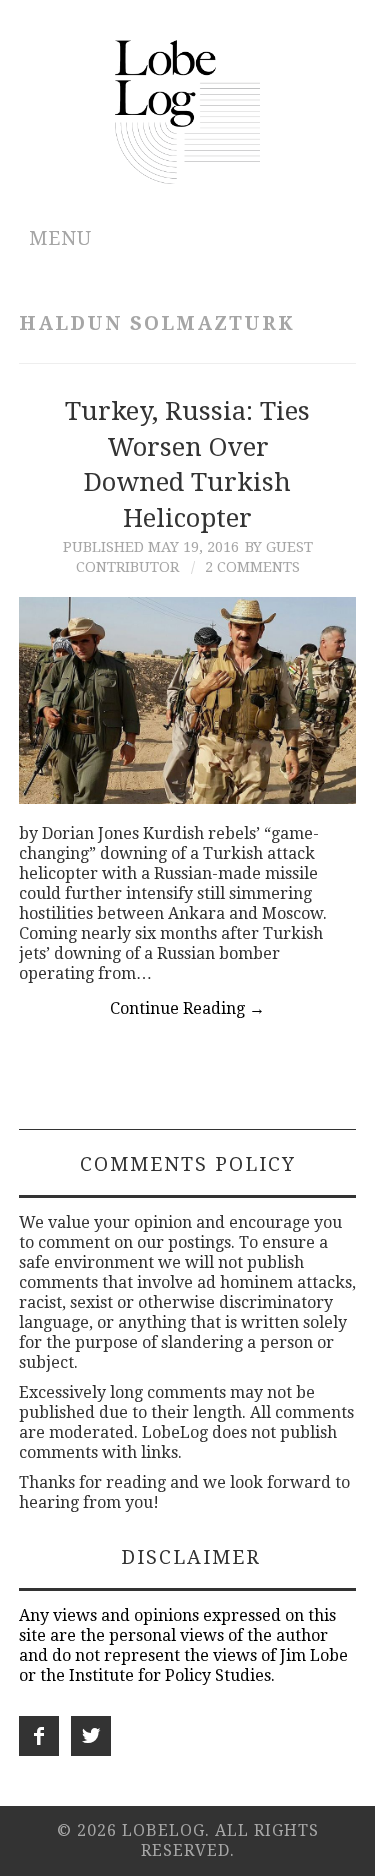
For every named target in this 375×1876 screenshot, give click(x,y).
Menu (60, 238)
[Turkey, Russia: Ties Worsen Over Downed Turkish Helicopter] (188, 700)
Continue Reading (187, 1008)
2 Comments (252, 567)
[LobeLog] (187, 110)
